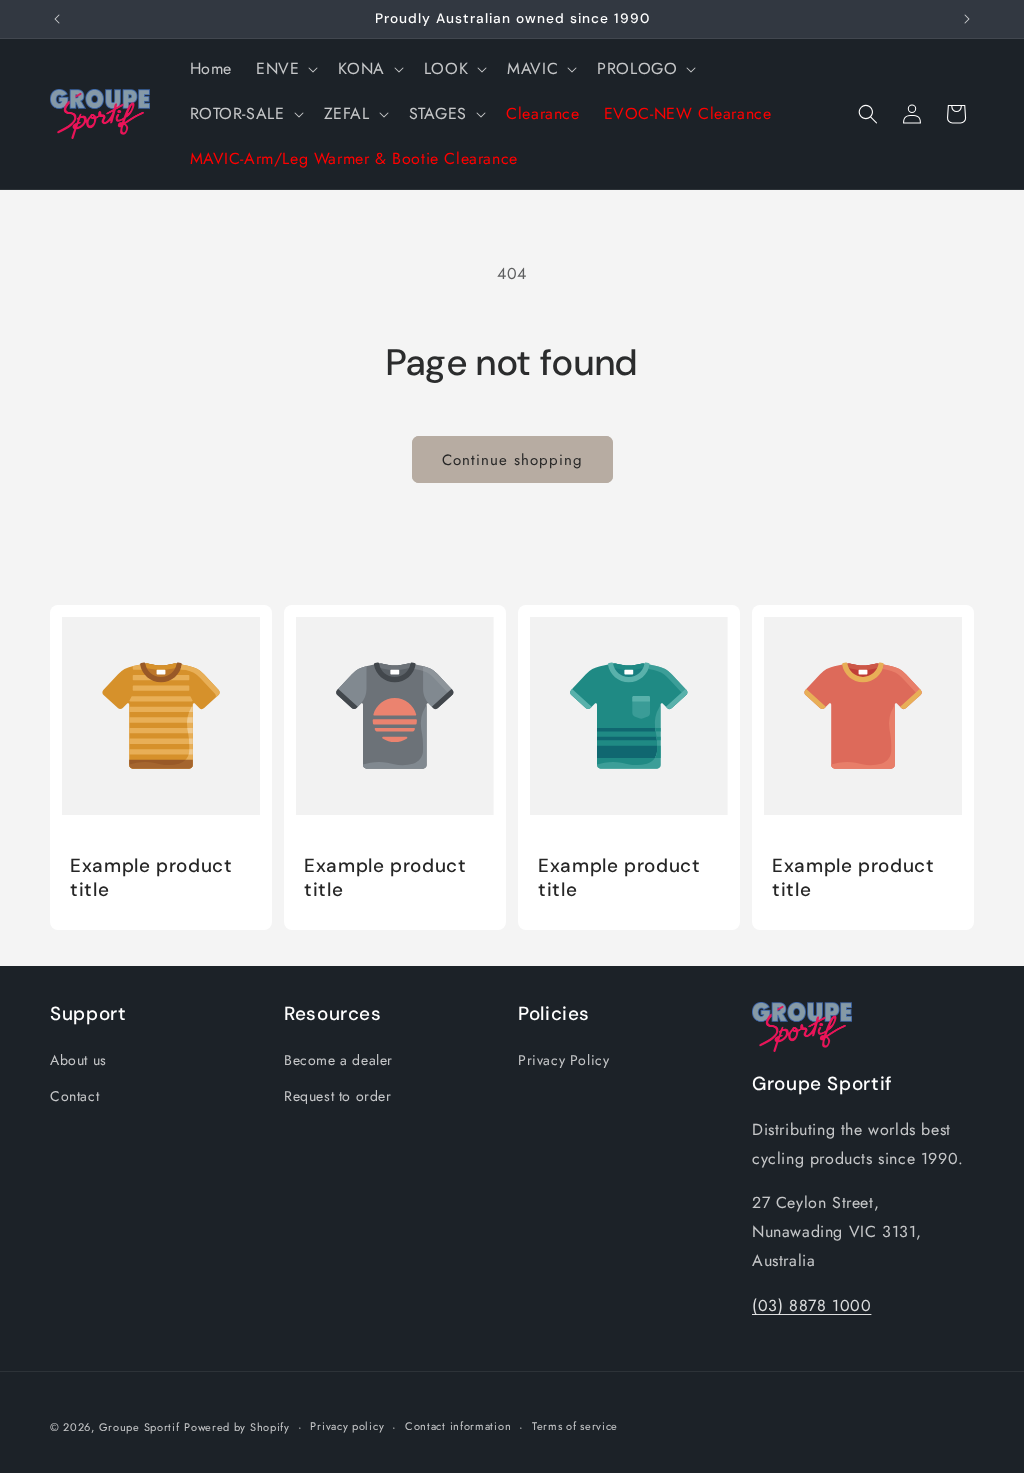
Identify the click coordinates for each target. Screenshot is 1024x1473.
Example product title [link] (151, 878)
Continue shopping (512, 460)
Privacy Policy (563, 1060)
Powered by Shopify (237, 1427)
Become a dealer (338, 1060)
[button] (285, 69)
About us (78, 1060)
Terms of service (575, 1426)
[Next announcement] (967, 19)
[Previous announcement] (57, 19)
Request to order (338, 1096)
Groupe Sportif (139, 1427)
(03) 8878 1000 (811, 1305)
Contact (74, 1096)
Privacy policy (347, 1426)
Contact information (458, 1426)
